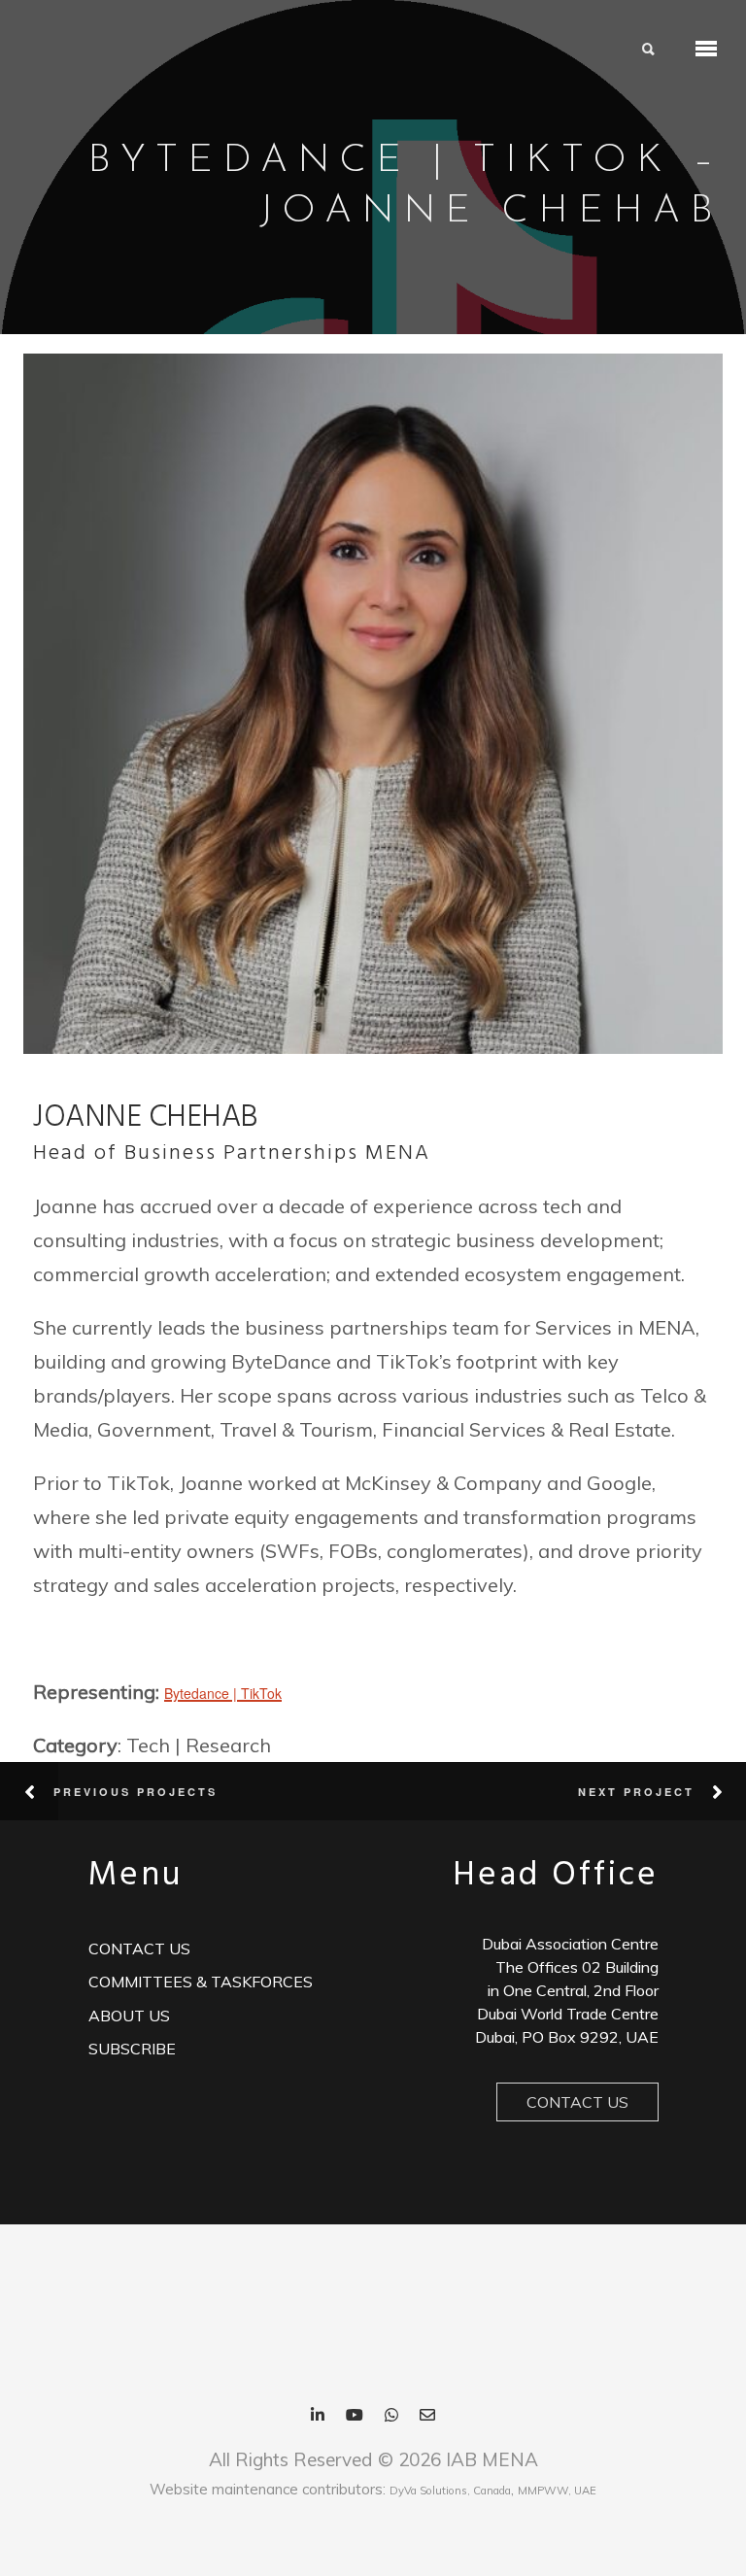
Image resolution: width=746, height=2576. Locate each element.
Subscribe (132, 2049)
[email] (427, 2416)
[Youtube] (355, 2416)
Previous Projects (136, 1792)
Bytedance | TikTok (223, 1693)
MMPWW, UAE (557, 2491)
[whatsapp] (391, 2416)
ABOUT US (129, 2016)
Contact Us (577, 2102)
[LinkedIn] (318, 2416)
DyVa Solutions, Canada (450, 2491)
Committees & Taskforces (201, 1982)
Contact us (139, 1949)
